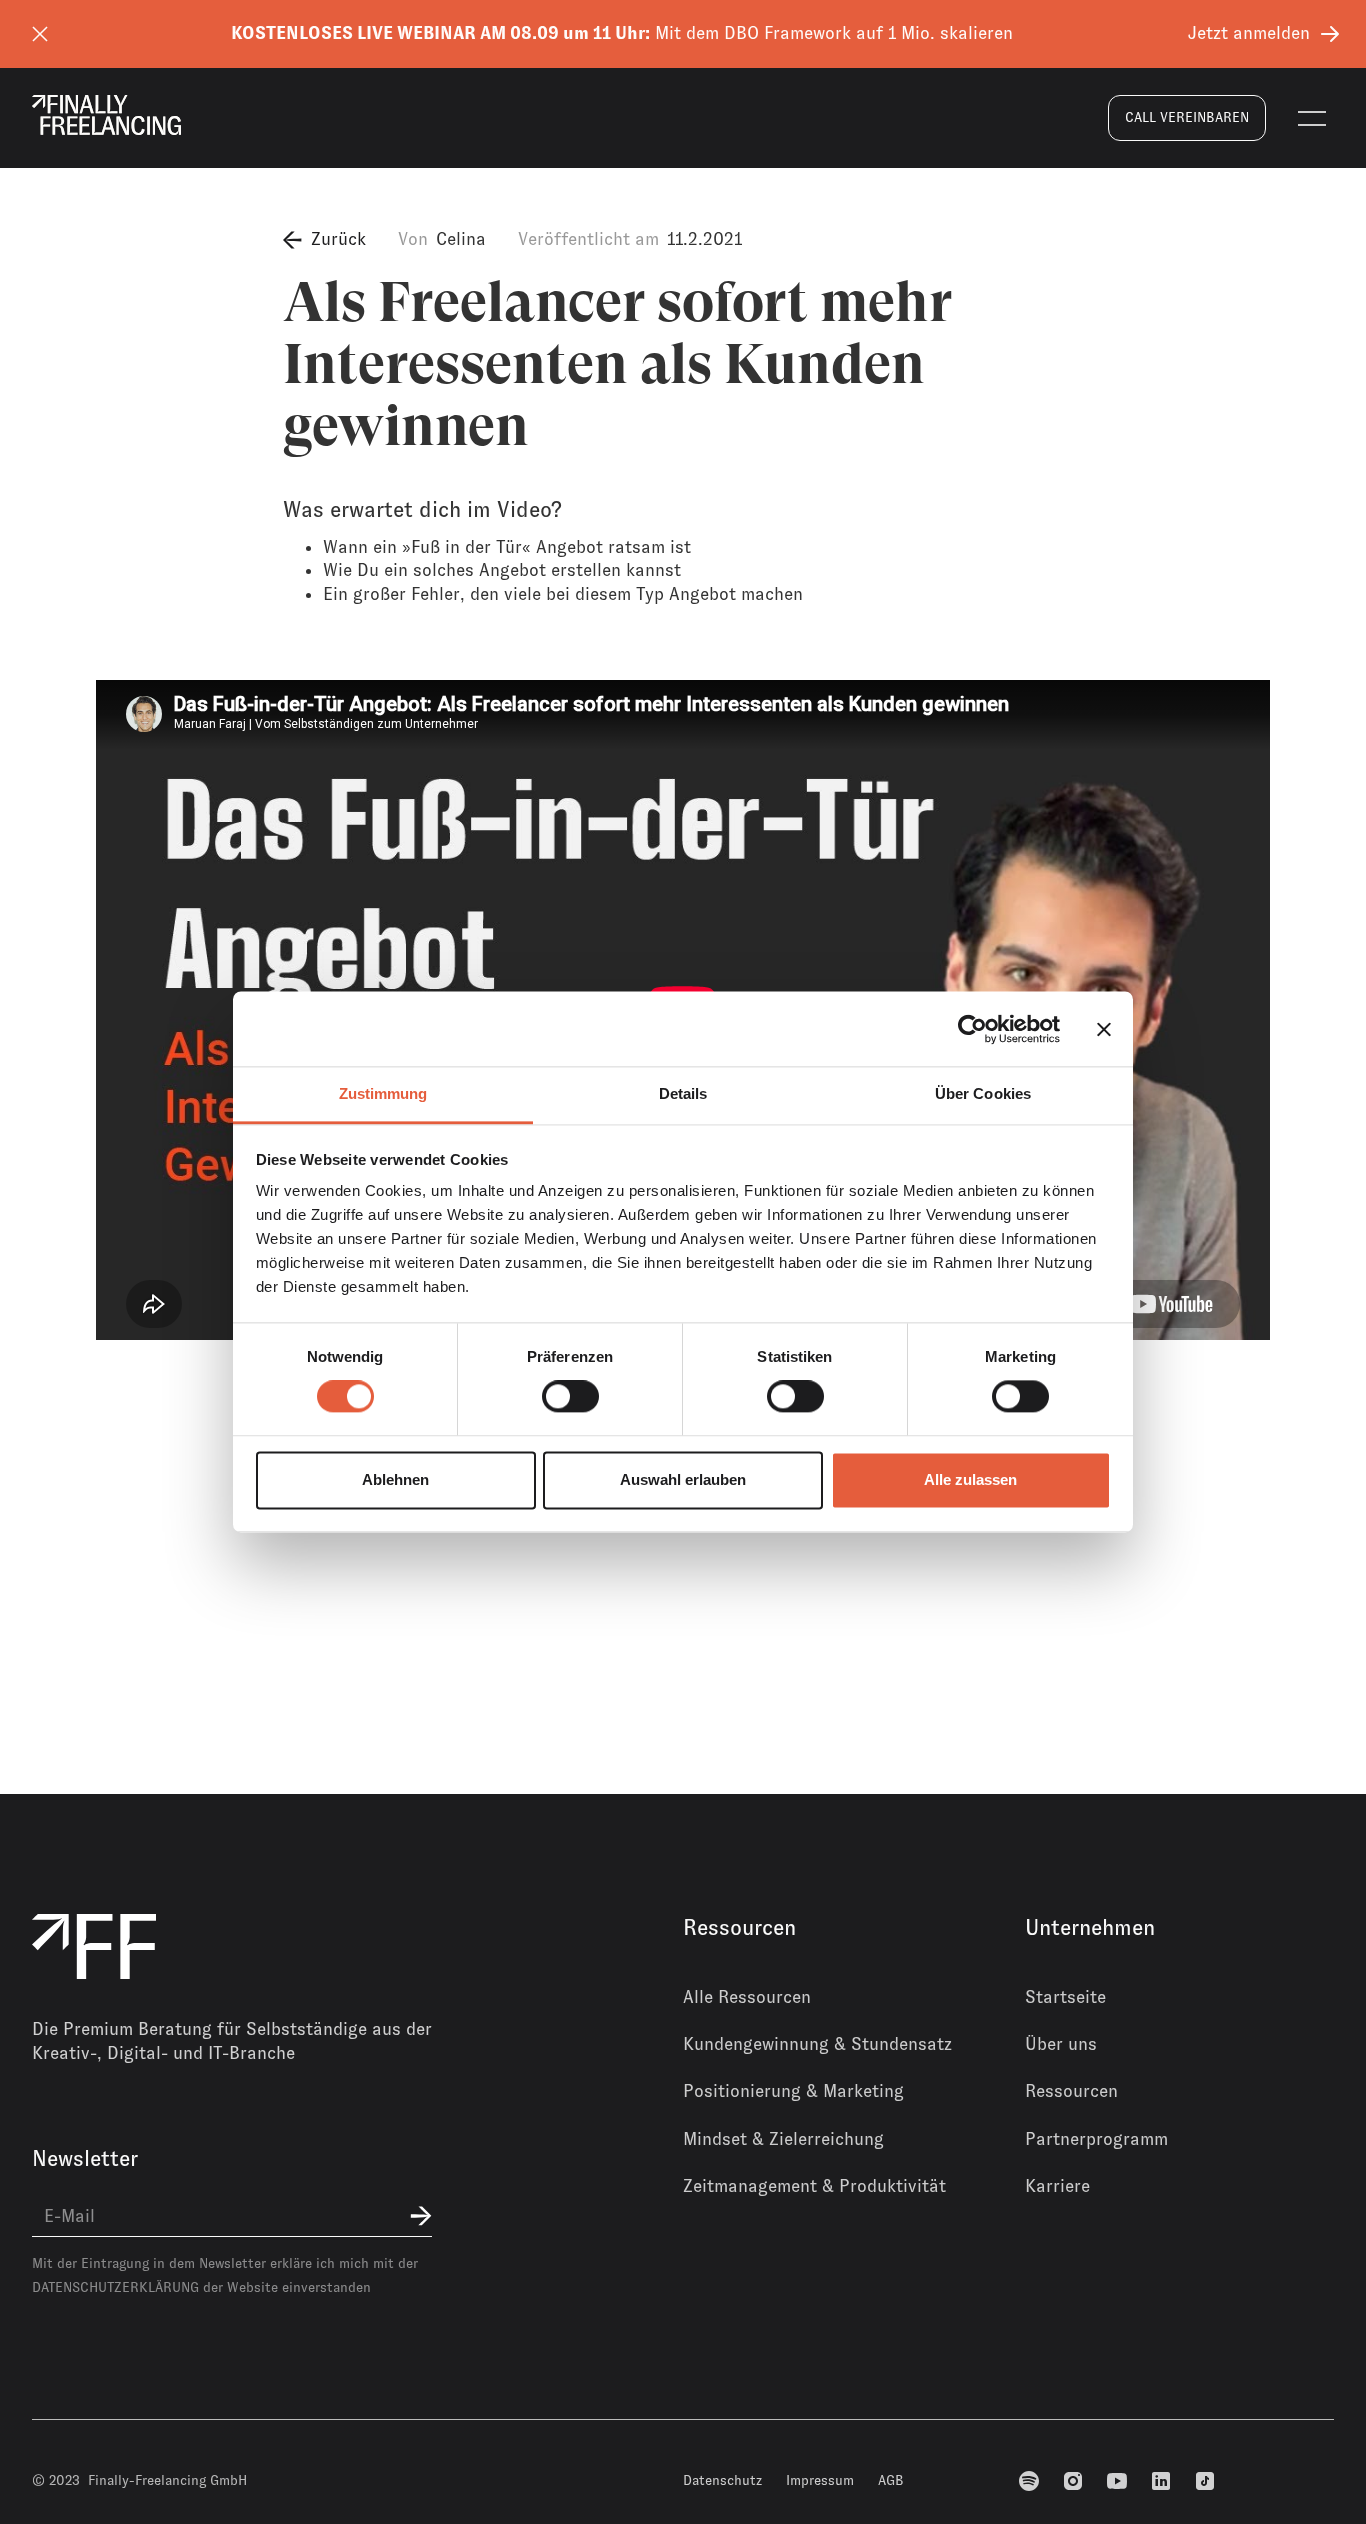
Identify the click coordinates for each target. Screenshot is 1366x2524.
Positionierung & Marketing (793, 2091)
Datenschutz (722, 2480)
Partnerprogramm (1096, 2139)
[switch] (570, 1397)
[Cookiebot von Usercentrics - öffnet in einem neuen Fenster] (972, 1029)
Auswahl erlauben (683, 1479)
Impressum (820, 2480)
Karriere (1057, 2186)
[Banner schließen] (1104, 1029)
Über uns (1061, 2044)
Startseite (1065, 1997)
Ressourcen (1071, 2091)
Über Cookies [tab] (983, 1093)
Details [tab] (683, 1093)
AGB (891, 2480)
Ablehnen (395, 1479)
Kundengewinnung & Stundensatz (817, 2044)
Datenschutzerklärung (115, 2287)
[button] (1312, 118)
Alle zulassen (970, 1479)
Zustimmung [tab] (383, 1093)
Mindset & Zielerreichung (783, 2139)
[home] (106, 115)
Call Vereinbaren (1187, 117)
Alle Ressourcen (747, 1997)
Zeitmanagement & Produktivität (814, 2186)
